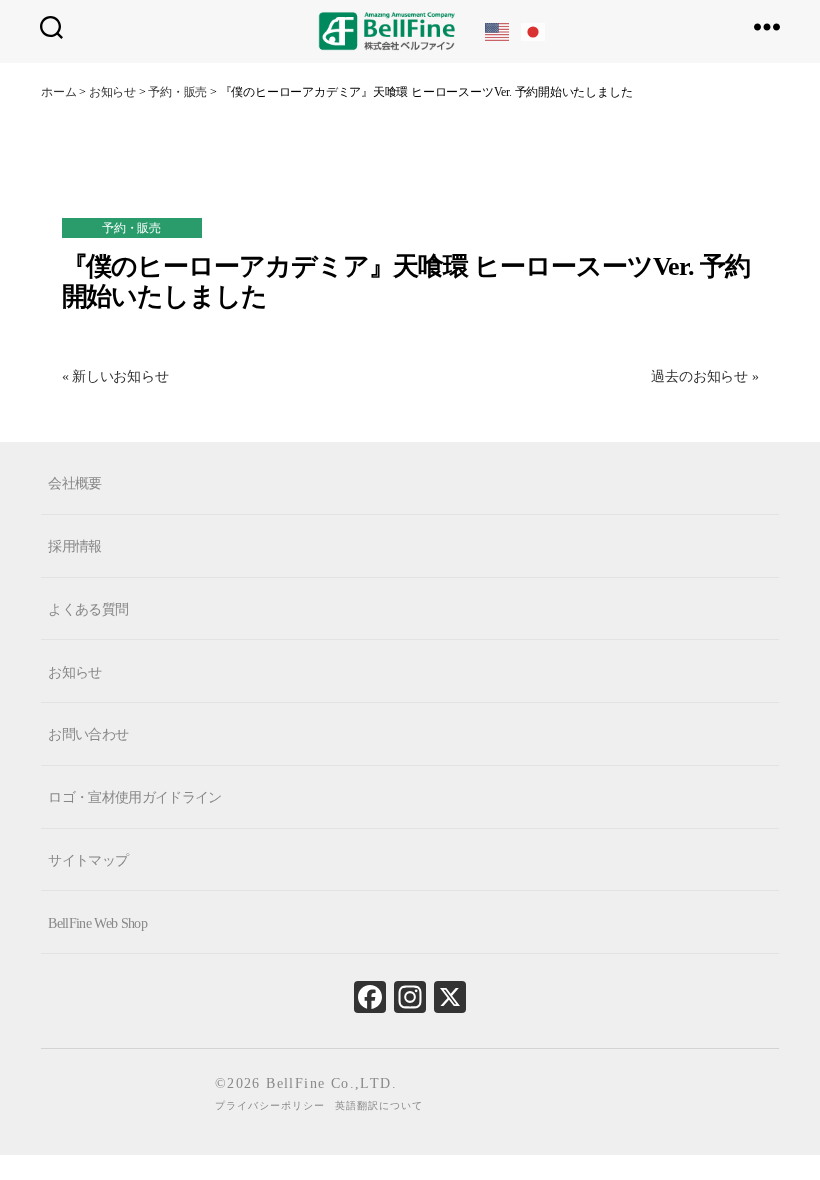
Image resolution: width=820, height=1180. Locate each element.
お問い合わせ (88, 734)
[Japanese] (534, 30)
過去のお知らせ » (704, 376)
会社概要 (74, 483)
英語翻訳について (379, 1105)
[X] (450, 1002)
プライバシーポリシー (270, 1105)
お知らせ (74, 671)
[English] (498, 30)
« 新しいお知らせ (115, 376)
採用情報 (74, 546)
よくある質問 (88, 609)
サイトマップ (88, 860)
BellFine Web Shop (97, 922)
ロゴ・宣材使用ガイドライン (134, 797)
